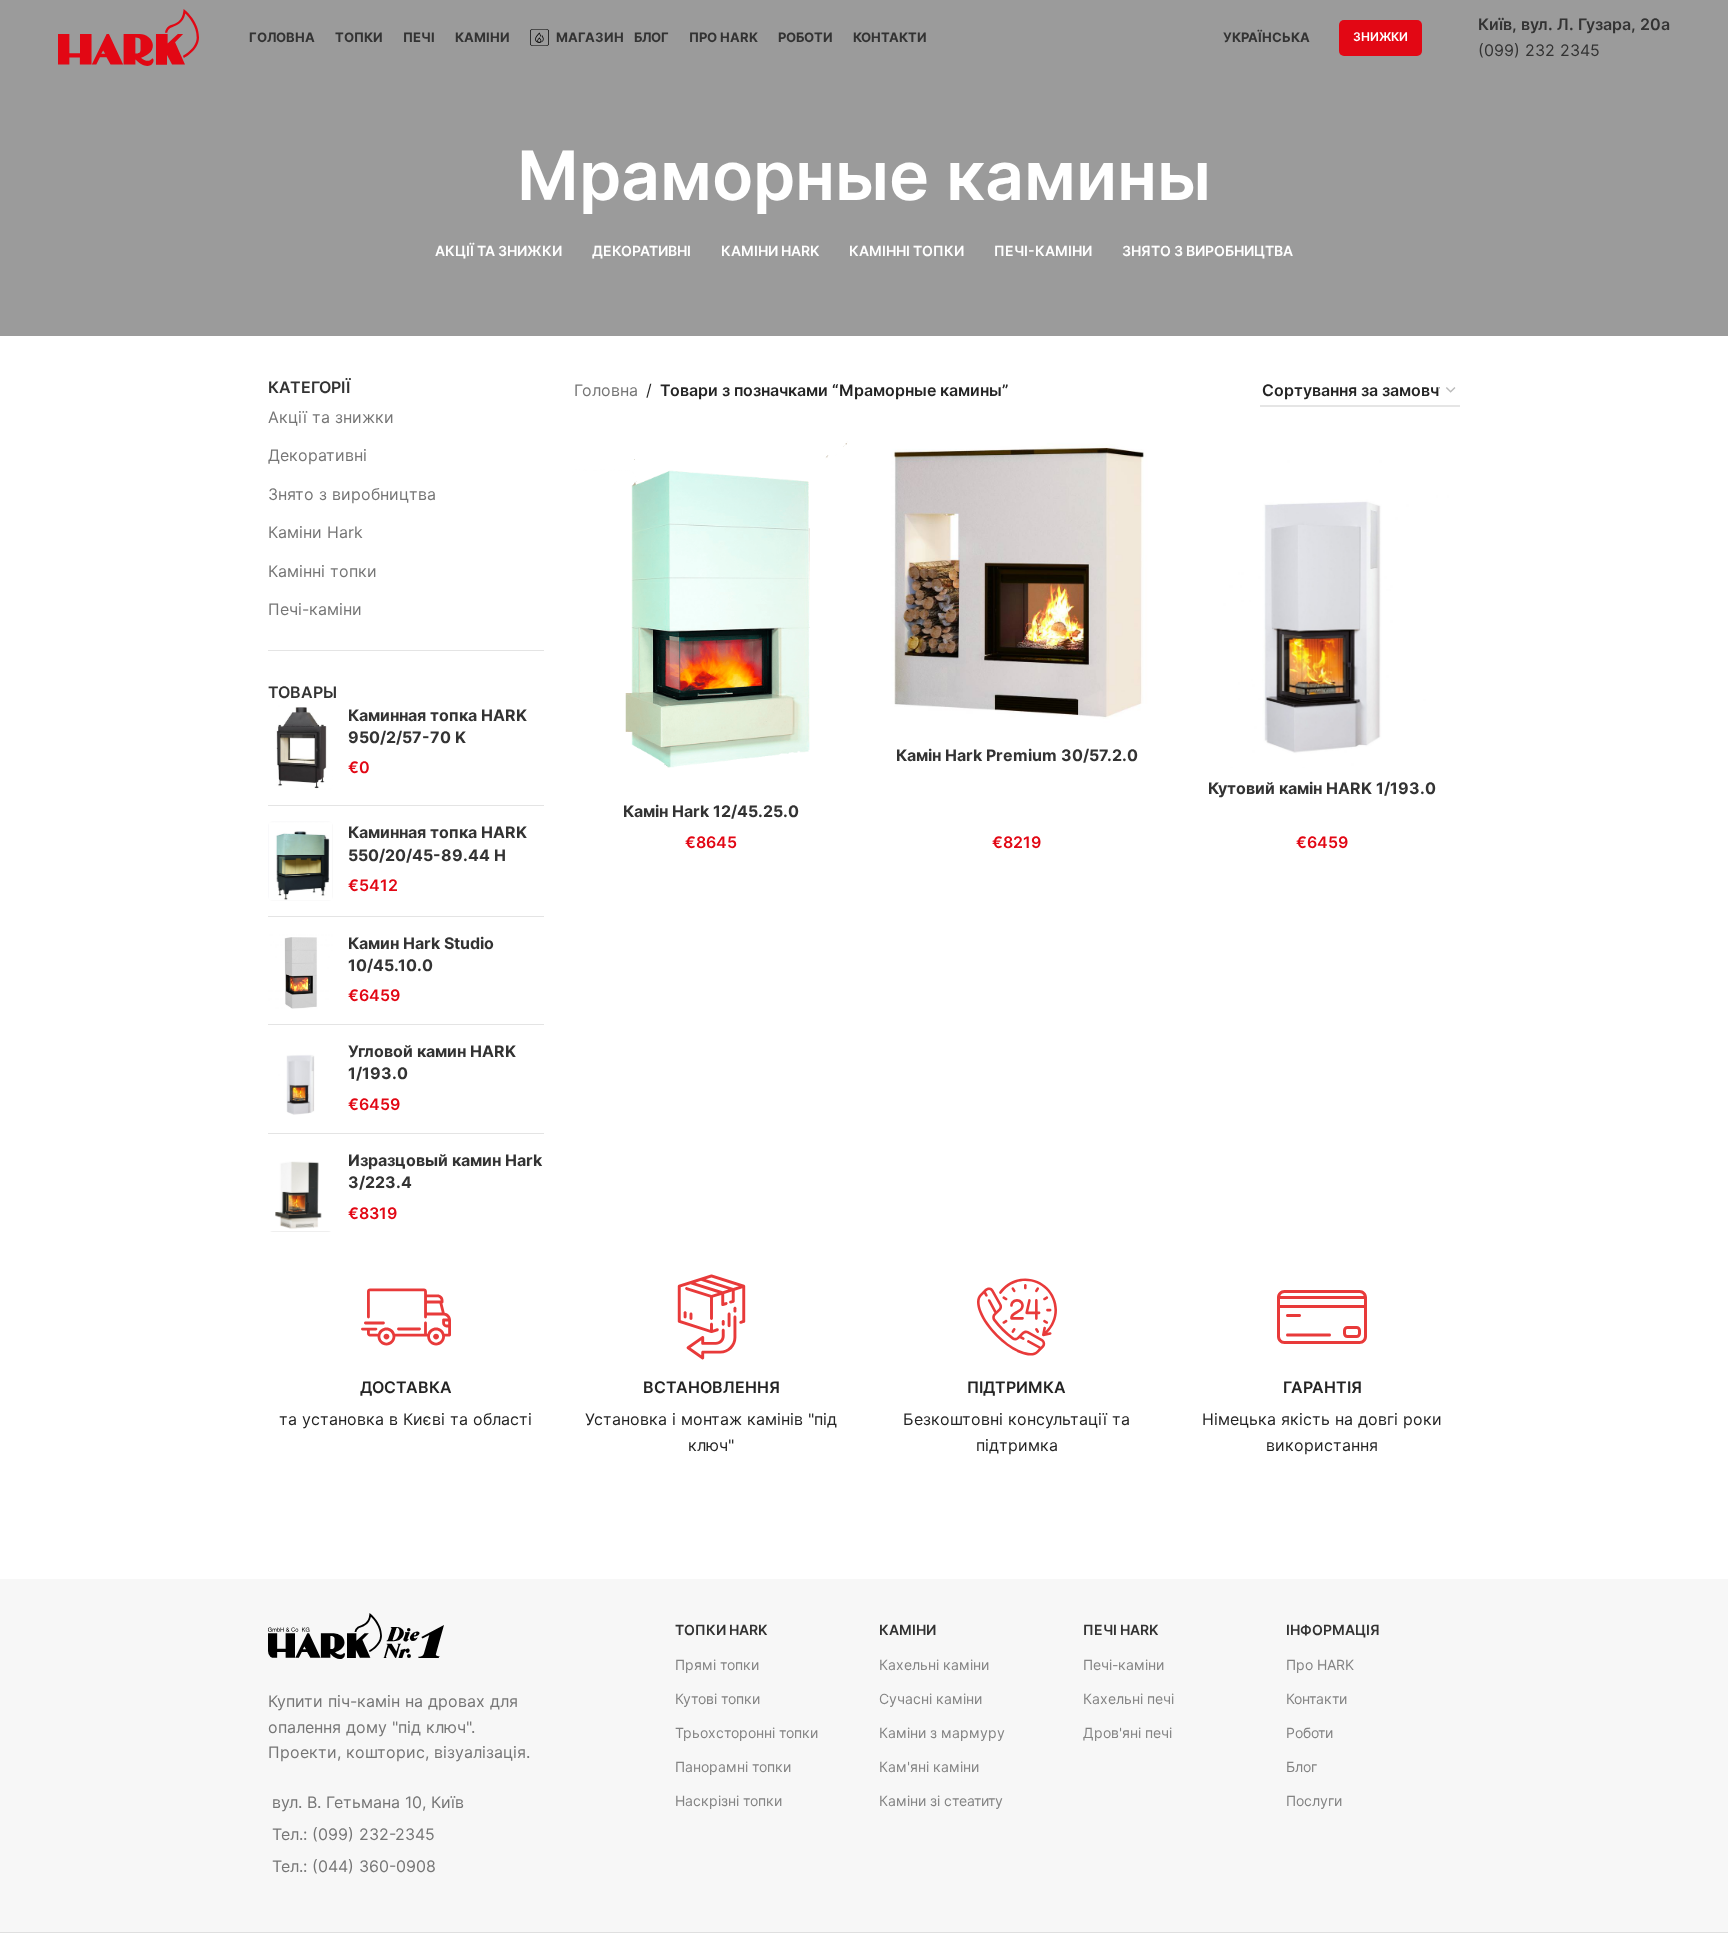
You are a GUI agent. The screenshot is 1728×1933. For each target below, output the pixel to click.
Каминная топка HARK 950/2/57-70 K (437, 726)
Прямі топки (717, 1664)
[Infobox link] (406, 1352)
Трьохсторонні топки (746, 1732)
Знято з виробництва (352, 494)
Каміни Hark (315, 532)
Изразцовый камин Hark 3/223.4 (445, 1171)
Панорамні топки (733, 1766)
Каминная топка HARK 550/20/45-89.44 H (437, 843)
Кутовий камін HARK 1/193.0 (1322, 788)
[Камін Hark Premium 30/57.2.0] (1017, 586)
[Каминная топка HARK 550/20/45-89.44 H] (300, 860)
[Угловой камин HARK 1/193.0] (300, 1079)
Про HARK (1320, 1664)
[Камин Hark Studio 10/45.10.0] (300, 970)
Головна (606, 390)
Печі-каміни (315, 609)
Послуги (1314, 1800)
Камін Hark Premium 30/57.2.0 (1017, 755)
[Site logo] (128, 36)
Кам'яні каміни (929, 1766)
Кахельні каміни (934, 1664)
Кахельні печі (1128, 1698)
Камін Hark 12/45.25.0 (711, 811)
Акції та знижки (331, 417)
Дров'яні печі (1127, 1732)
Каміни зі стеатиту (941, 1800)
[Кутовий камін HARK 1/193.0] (1323, 602)
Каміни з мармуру (942, 1732)
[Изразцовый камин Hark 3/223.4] (300, 1190)
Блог (1301, 1766)
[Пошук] (1450, 38)
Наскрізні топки (728, 1800)
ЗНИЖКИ (1380, 36)
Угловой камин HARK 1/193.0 (432, 1062)
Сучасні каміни (930, 1698)
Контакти (1316, 1698)
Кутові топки (717, 1698)
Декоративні (317, 455)
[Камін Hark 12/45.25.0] (712, 614)
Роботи (1309, 1732)
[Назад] (492, 176)
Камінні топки (322, 571)
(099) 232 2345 (1539, 50)
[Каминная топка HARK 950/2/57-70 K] (300, 747)
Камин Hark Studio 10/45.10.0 (421, 954)
